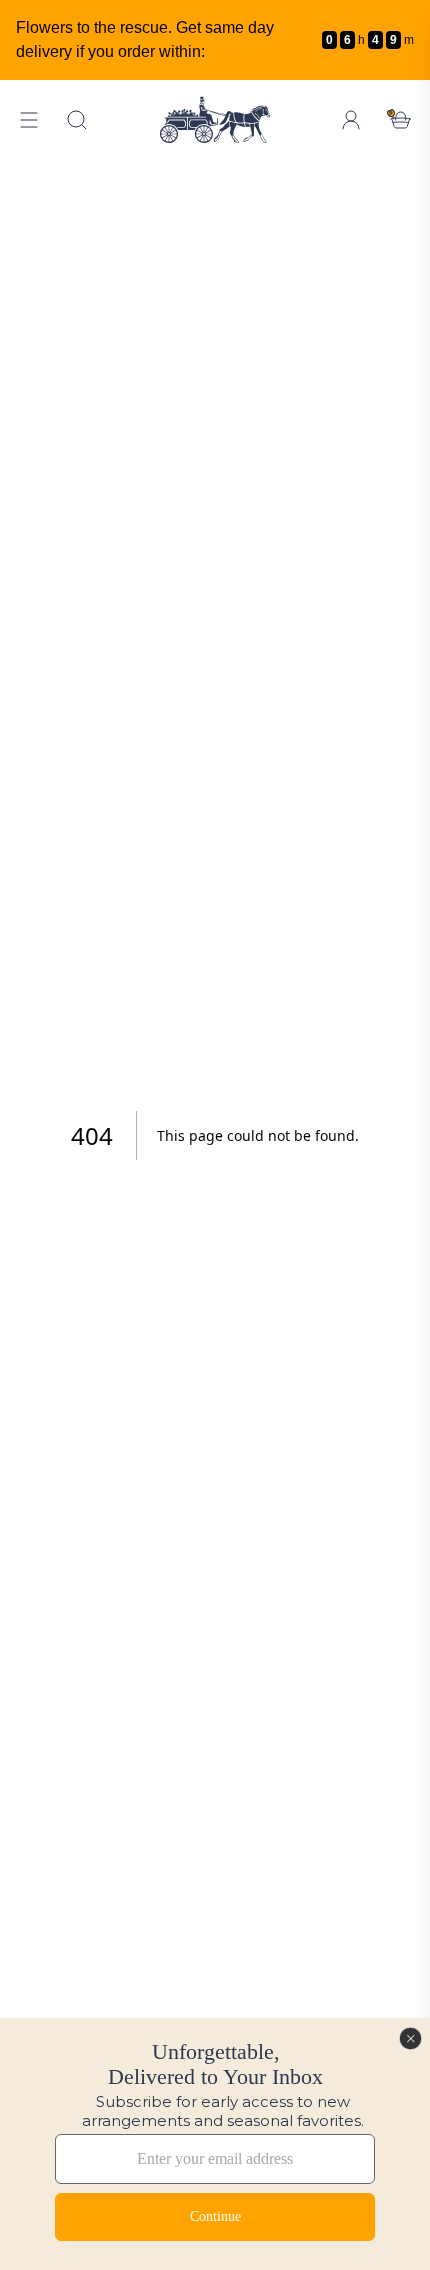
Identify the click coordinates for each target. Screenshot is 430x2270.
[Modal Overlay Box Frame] (215, 2144)
